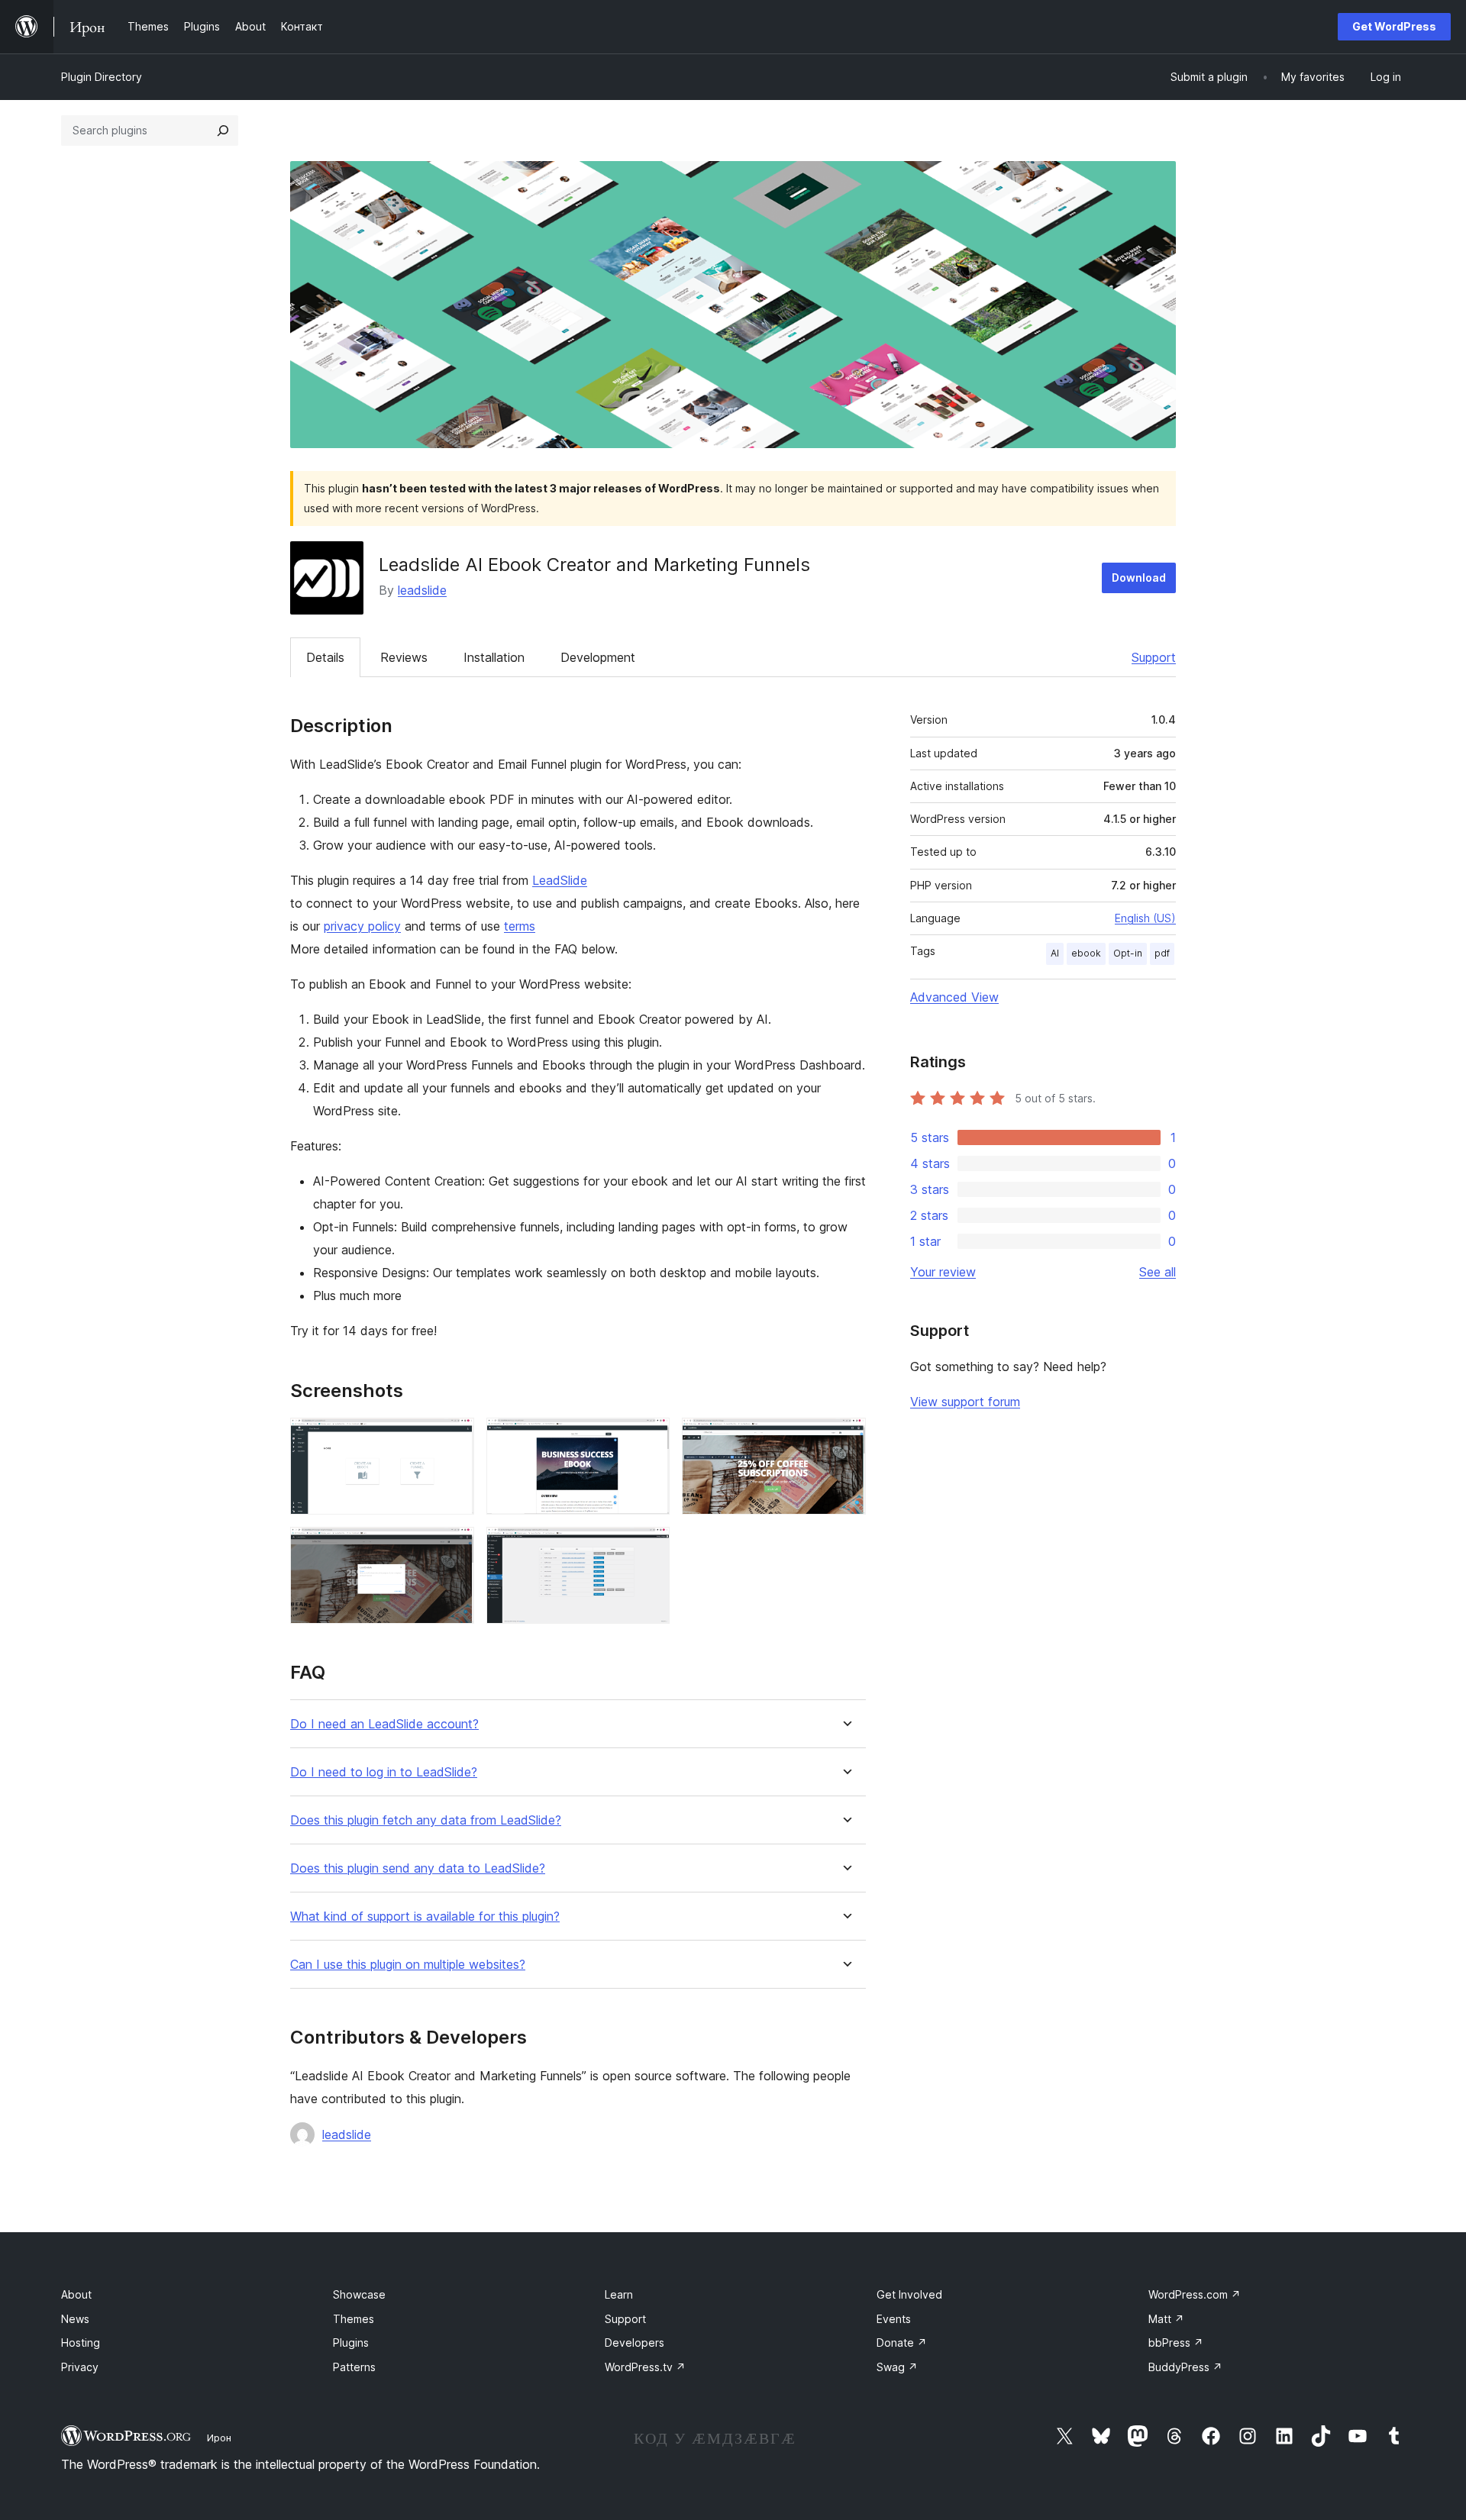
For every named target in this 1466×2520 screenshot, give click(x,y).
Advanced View (954, 997)
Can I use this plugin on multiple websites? (408, 1965)
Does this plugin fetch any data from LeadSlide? (426, 1820)
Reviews (404, 657)
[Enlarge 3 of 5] (845, 1438)
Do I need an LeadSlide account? (384, 1724)
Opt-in (1128, 953)
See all (1158, 1272)
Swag (897, 2367)
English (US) (1145, 918)
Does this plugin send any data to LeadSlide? (418, 1868)
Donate (902, 2343)
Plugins (351, 2343)
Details (325, 657)
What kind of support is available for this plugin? (425, 1917)
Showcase (359, 2294)
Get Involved (909, 2294)
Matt (1166, 2319)
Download (1139, 578)
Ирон (219, 2438)
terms (520, 926)
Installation (494, 657)
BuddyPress (1185, 2367)
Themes (354, 2319)
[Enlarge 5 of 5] (649, 1547)
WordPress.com (1195, 2294)
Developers (635, 2343)
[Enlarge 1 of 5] (454, 1438)
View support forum (965, 1402)
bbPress (1176, 2343)
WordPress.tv (645, 2367)
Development (598, 657)
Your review (943, 1272)
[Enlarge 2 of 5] (649, 1438)
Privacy (80, 2367)
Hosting (81, 2343)
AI (1055, 953)
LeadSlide (560, 880)
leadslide (422, 590)
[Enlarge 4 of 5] (454, 1547)
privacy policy (362, 926)
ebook (1086, 953)
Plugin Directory (102, 77)
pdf (1162, 953)
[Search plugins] (223, 131)
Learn (619, 2294)
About (76, 2294)
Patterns (354, 2367)
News (75, 2319)
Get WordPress (1394, 26)
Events (894, 2319)
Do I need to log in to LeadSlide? (384, 1772)
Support (1154, 657)
